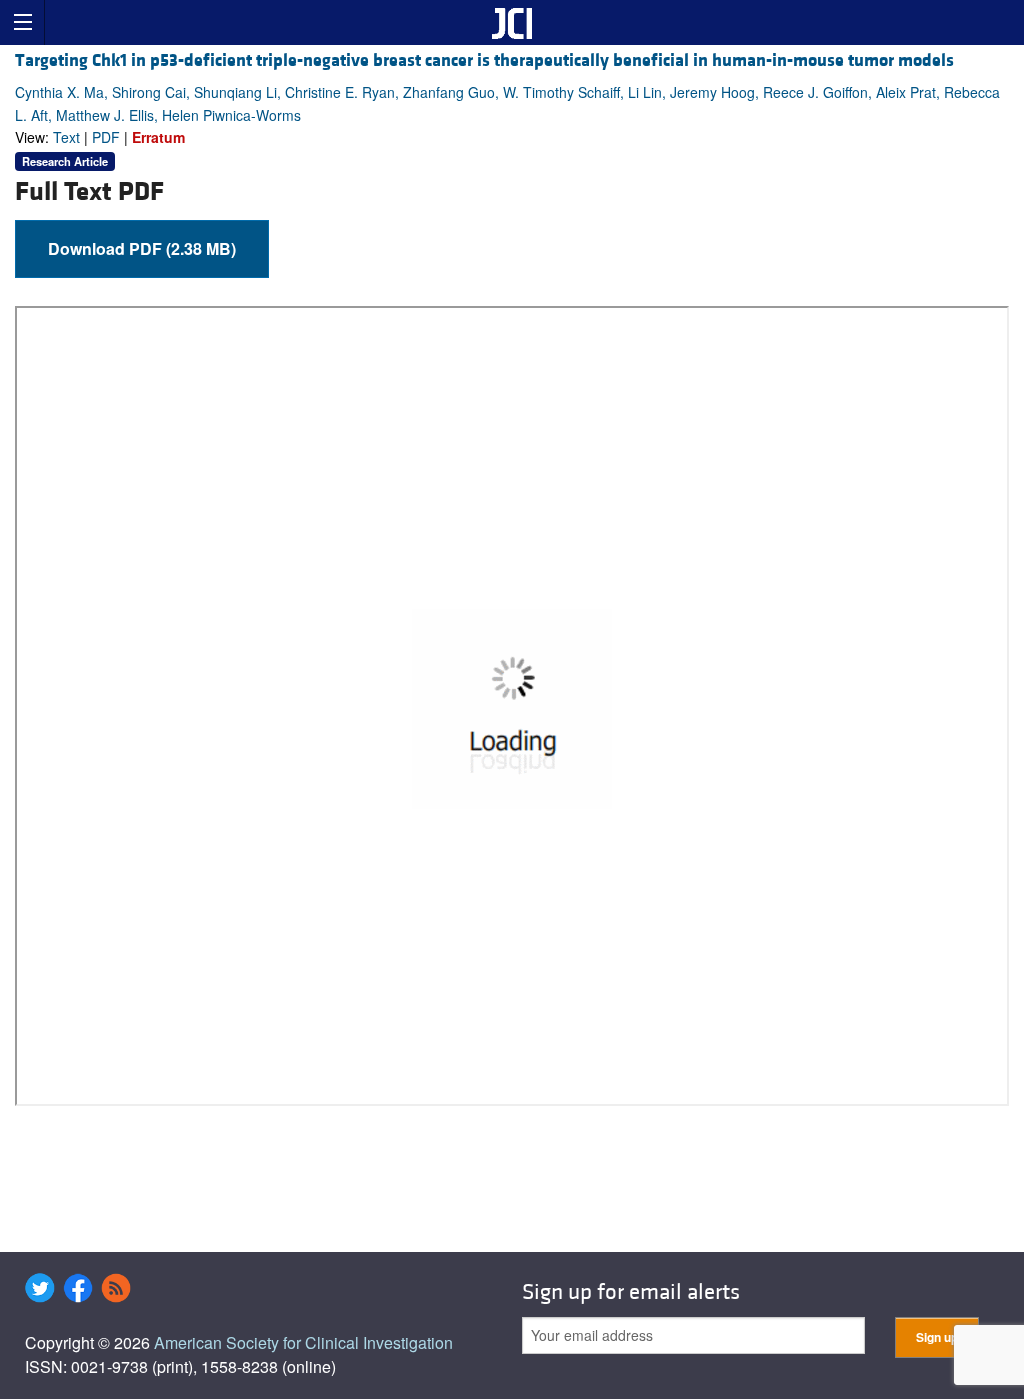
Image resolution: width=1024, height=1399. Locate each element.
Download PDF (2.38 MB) (142, 248)
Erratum (158, 137)
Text (66, 137)
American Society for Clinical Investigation (303, 1342)
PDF (106, 137)
